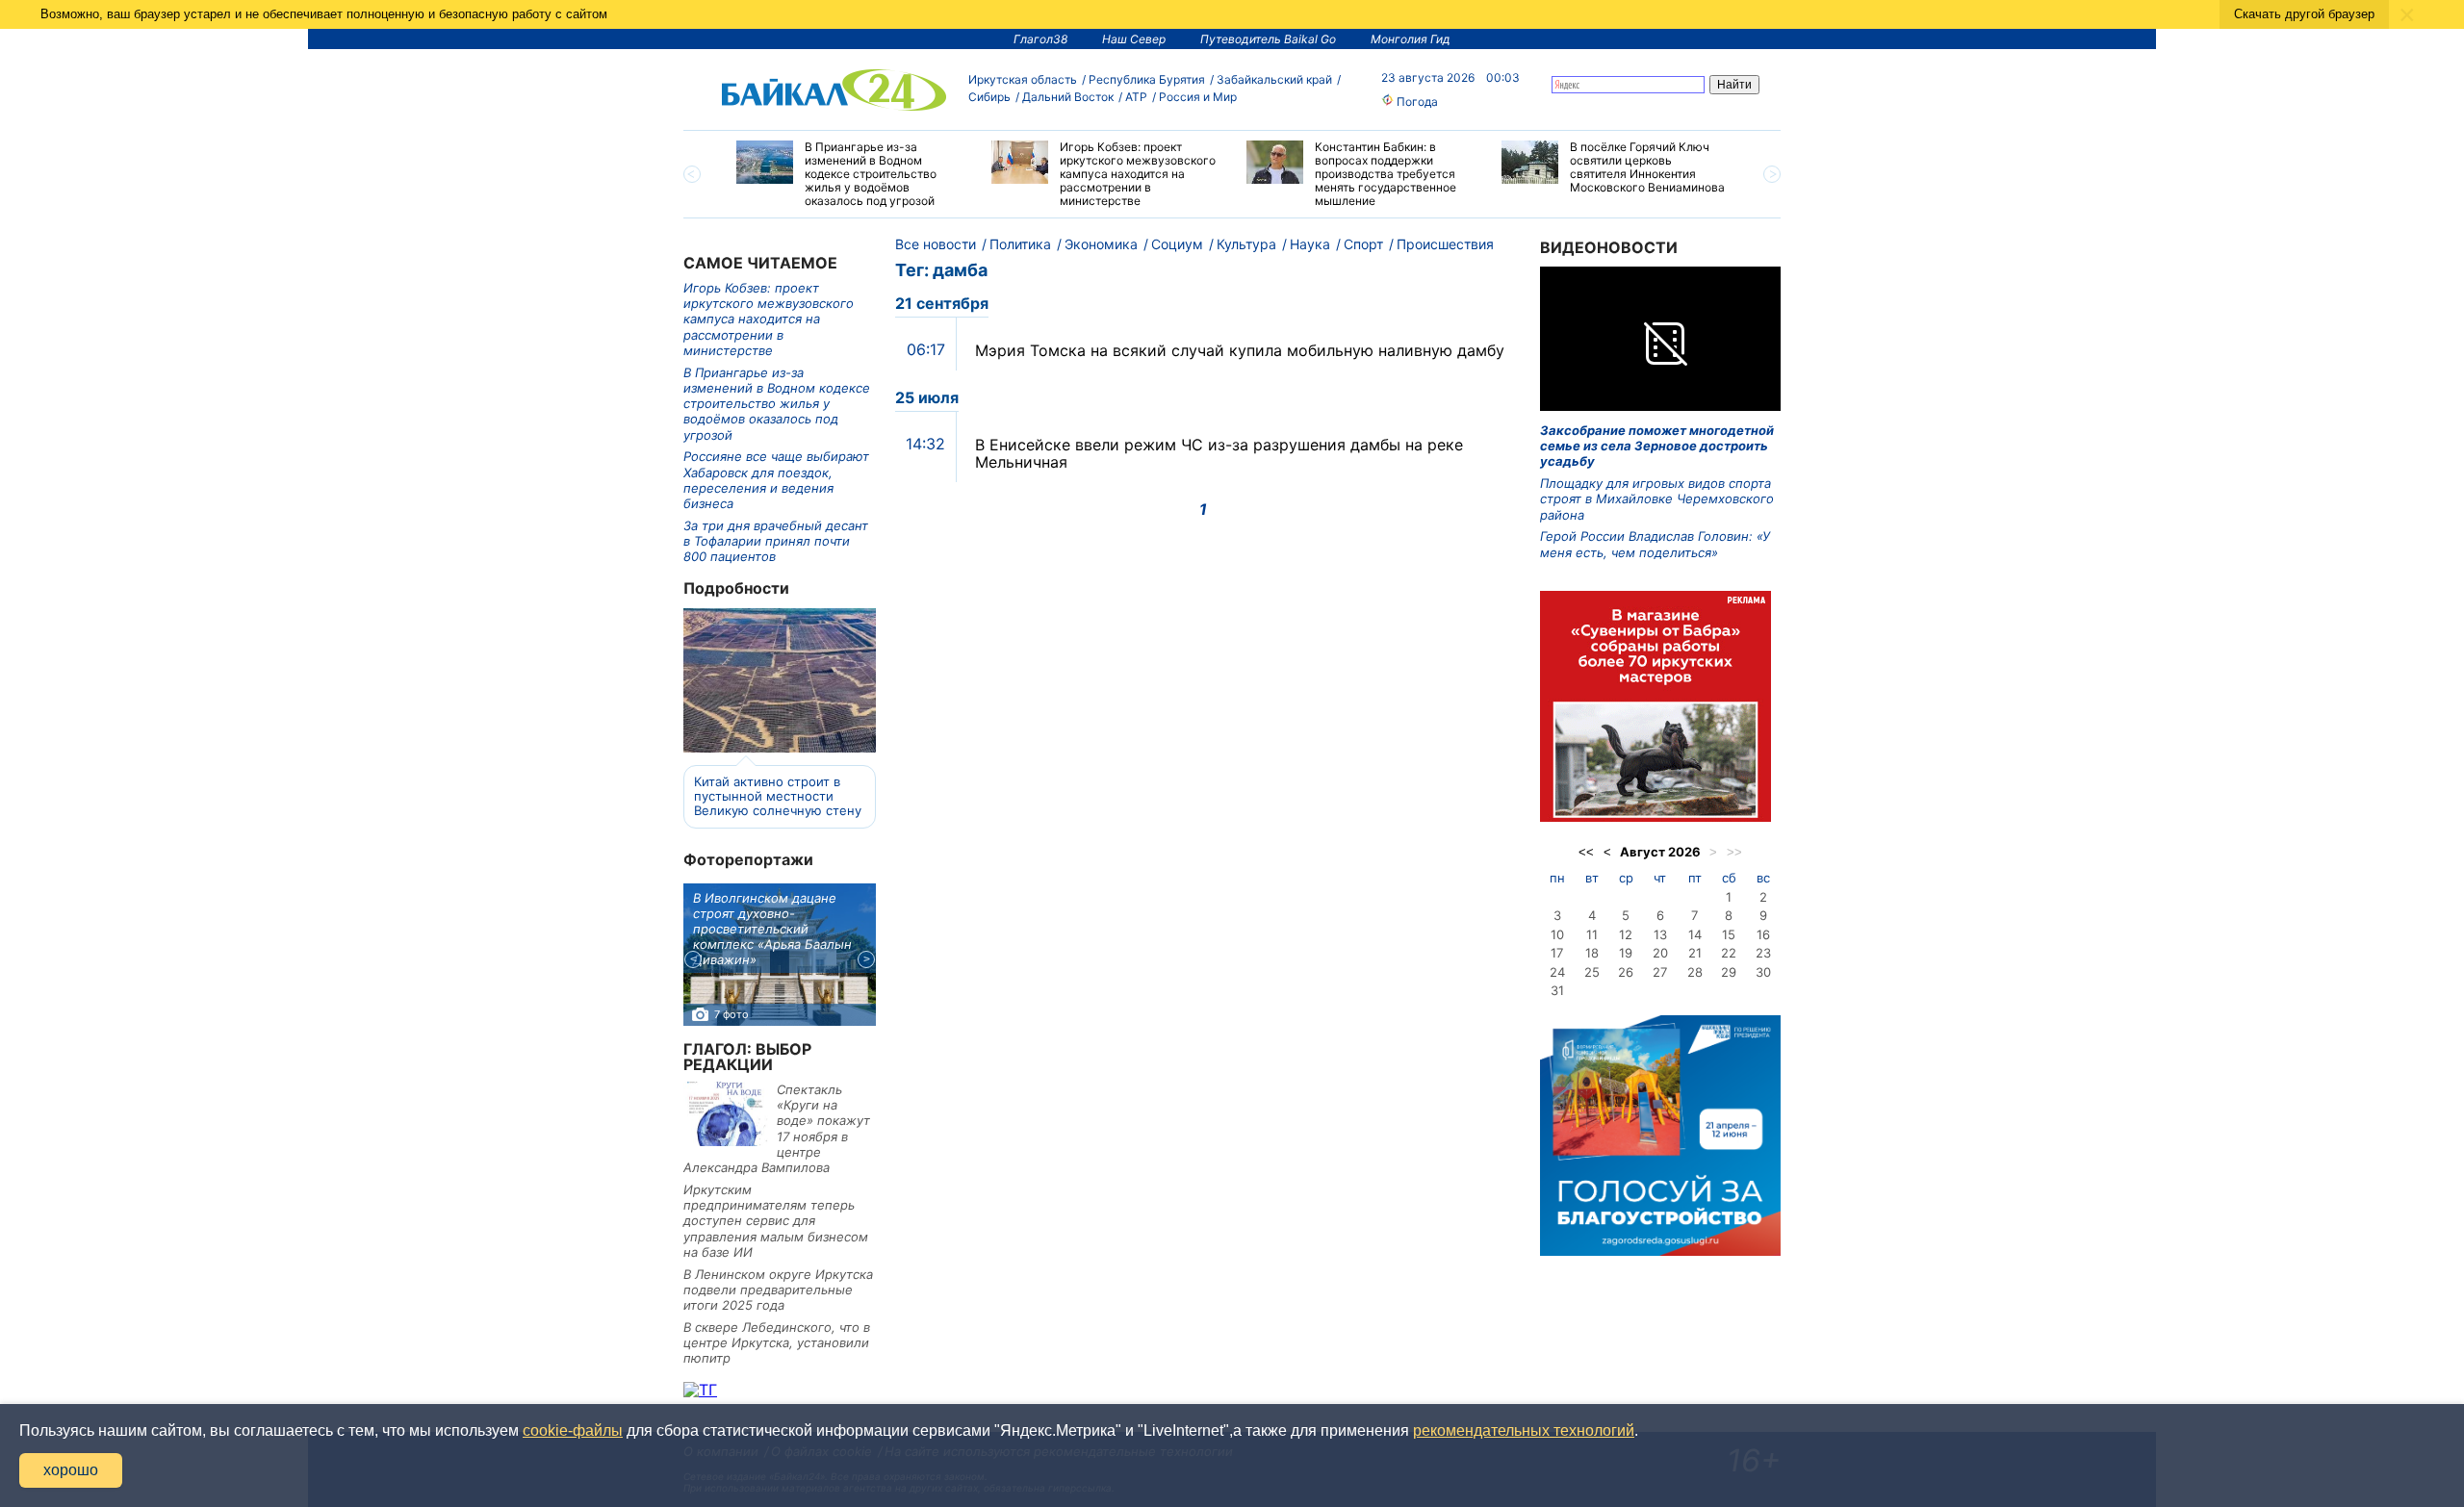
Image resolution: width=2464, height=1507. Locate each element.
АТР (1136, 97)
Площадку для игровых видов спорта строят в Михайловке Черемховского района (1657, 499)
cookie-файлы (573, 1430)
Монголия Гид (1411, 39)
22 (1729, 953)
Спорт (1363, 244)
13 (1660, 934)
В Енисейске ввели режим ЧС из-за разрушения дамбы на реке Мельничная (1219, 453)
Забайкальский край (1274, 79)
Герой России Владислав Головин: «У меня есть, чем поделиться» (1655, 544)
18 (1592, 953)
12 (1626, 934)
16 (1763, 934)
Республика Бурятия (1147, 79)
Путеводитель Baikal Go (1268, 39)
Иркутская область (1023, 79)
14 (1695, 934)
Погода (1416, 102)
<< (1586, 852)
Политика (1020, 244)
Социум (1177, 244)
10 (1557, 934)
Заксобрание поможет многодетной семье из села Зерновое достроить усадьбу (1657, 446)
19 (1626, 953)
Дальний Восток (1068, 97)
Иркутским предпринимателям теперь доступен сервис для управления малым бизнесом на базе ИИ (776, 1221)
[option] (849, 174)
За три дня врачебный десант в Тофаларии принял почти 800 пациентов (776, 541)
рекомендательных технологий (1524, 1430)
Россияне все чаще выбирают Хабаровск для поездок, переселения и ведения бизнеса (776, 480)
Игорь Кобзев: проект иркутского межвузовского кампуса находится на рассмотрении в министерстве (769, 319)
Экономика (1101, 244)
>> (1734, 852)
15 (1729, 934)
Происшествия (1445, 244)
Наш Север (1134, 39)
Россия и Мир (1198, 97)
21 (1695, 953)
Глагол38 (1040, 39)
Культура (1246, 244)
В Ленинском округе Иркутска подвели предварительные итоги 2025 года (778, 1290)
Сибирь (989, 97)
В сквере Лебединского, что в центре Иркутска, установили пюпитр (777, 1343)
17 (1557, 953)
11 (1592, 934)
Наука (1310, 244)
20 (1660, 953)
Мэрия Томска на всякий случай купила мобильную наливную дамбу (1240, 350)
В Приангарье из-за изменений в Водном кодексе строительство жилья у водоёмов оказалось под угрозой (777, 404)
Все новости (936, 244)
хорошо (71, 1470)
